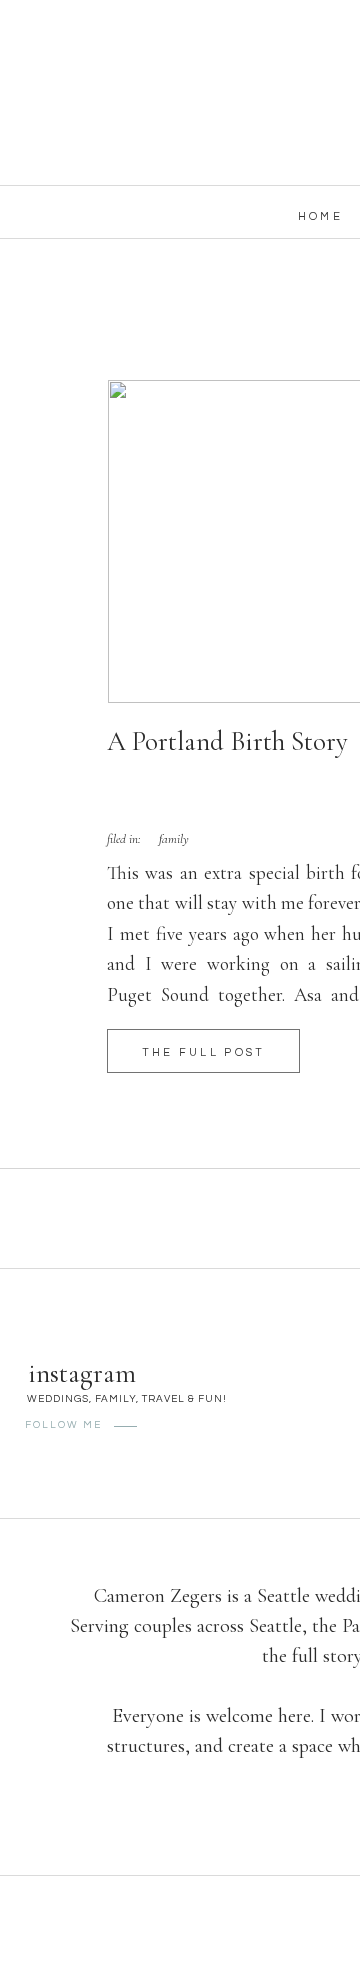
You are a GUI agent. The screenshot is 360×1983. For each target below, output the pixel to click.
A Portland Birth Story (227, 741)
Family (174, 839)
